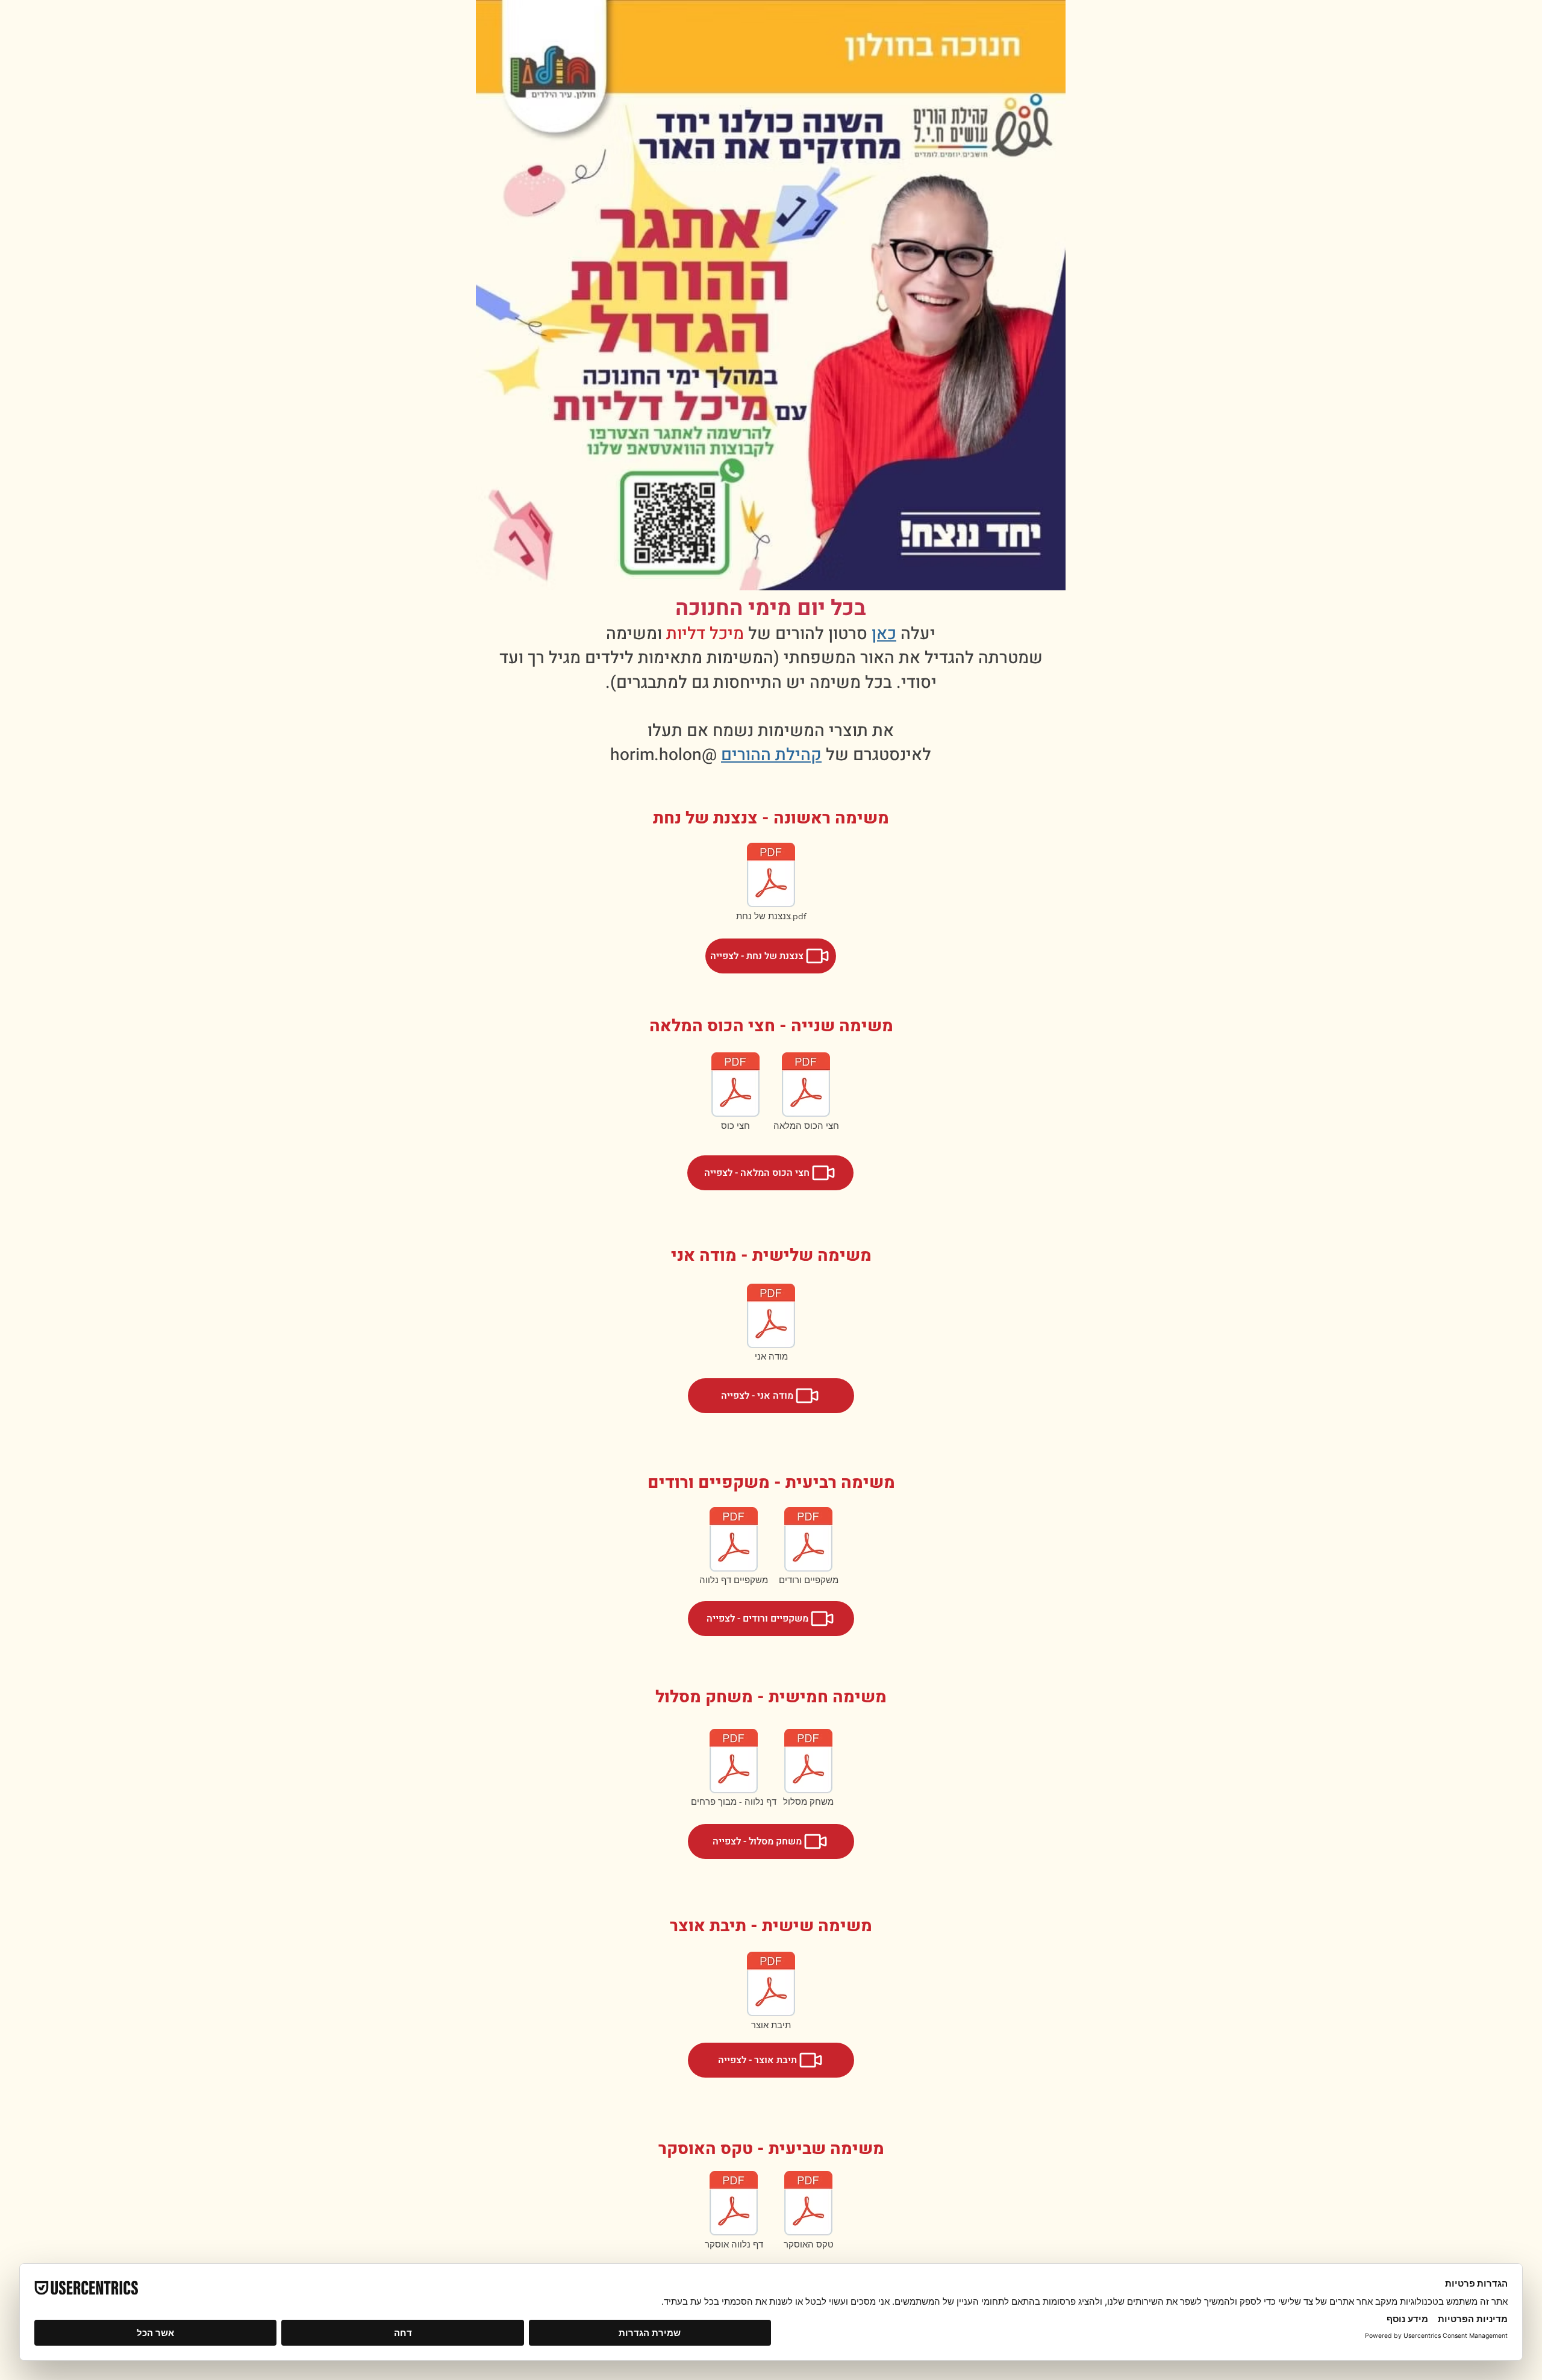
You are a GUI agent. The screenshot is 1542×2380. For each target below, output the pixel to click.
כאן (884, 634)
